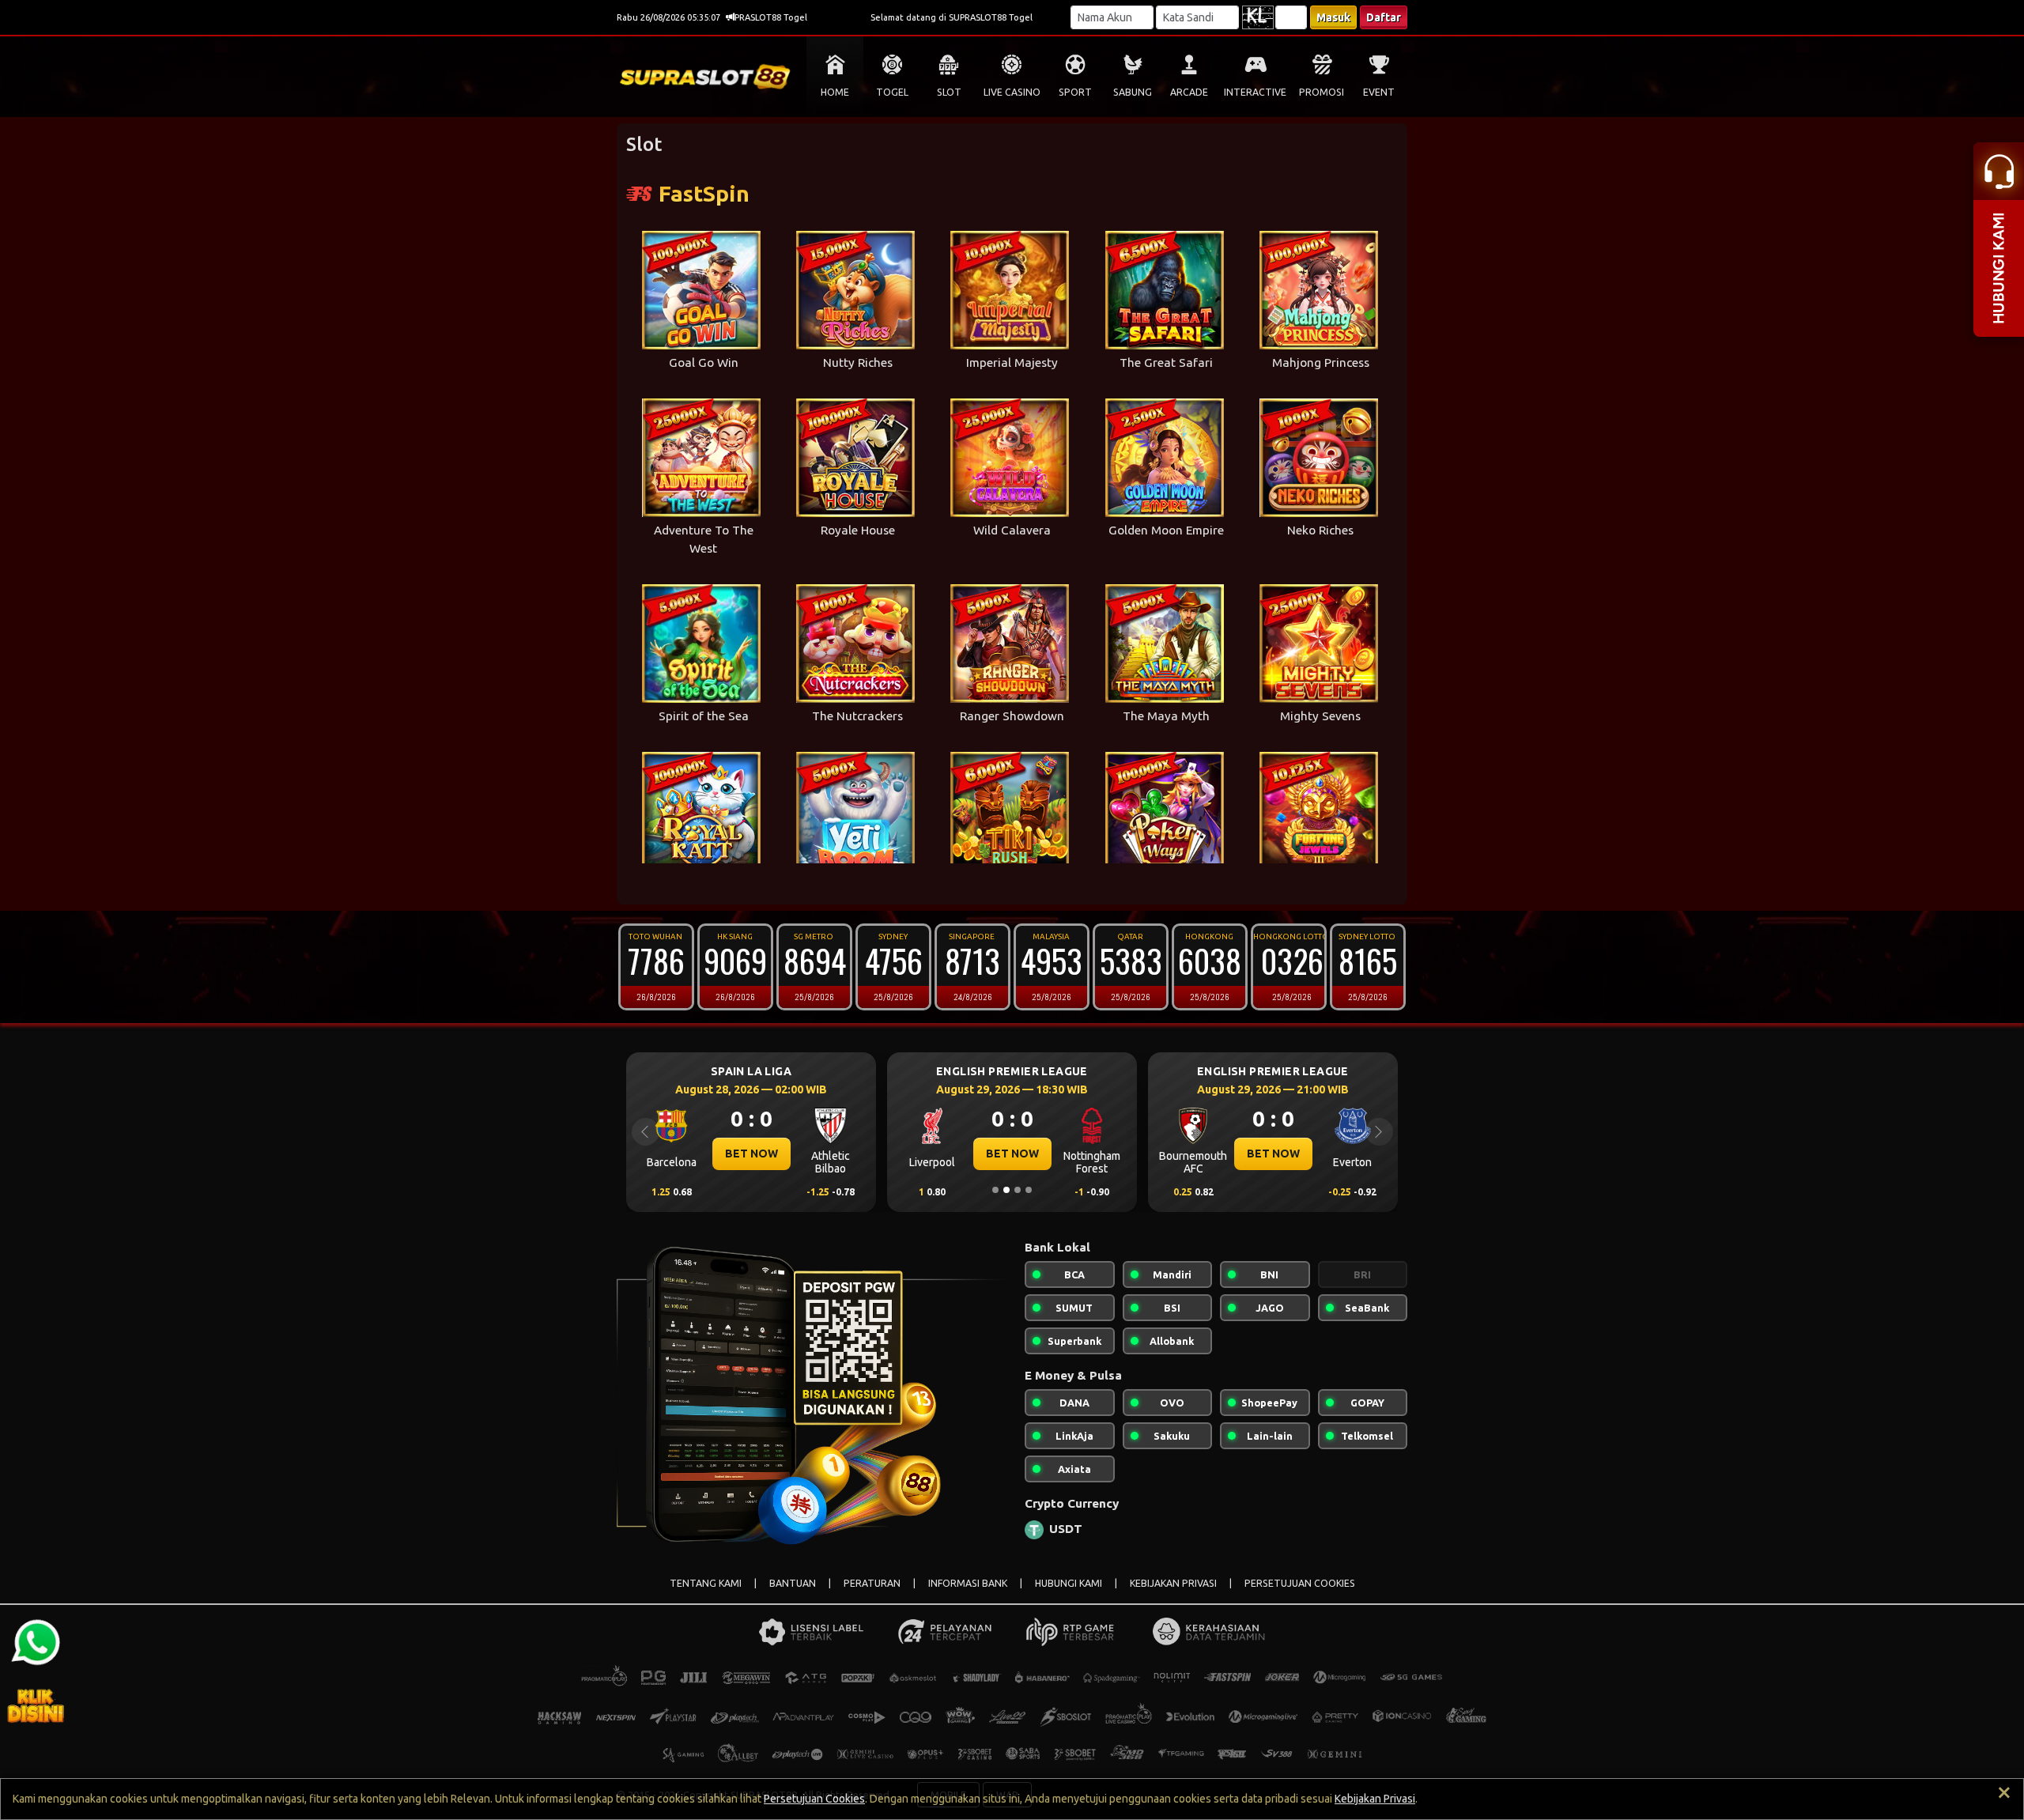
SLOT (949, 92)
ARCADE (1189, 92)
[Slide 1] (995, 1190)
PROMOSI (1322, 92)
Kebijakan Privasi (1375, 1799)
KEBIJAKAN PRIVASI (1173, 1583)
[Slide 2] (1006, 1190)
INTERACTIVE (1255, 92)
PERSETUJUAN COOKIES (1300, 1583)
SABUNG (1133, 92)
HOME (835, 92)
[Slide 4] (1029, 1190)
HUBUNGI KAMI (1069, 1583)
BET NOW (751, 1154)
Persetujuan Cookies (814, 1799)
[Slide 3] (1018, 1190)
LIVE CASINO (1012, 92)
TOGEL (892, 92)
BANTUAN (793, 1583)
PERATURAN (872, 1583)
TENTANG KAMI (706, 1583)
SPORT (1075, 92)
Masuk (1333, 17)
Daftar (1384, 17)
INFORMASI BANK (968, 1583)
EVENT (1379, 92)
